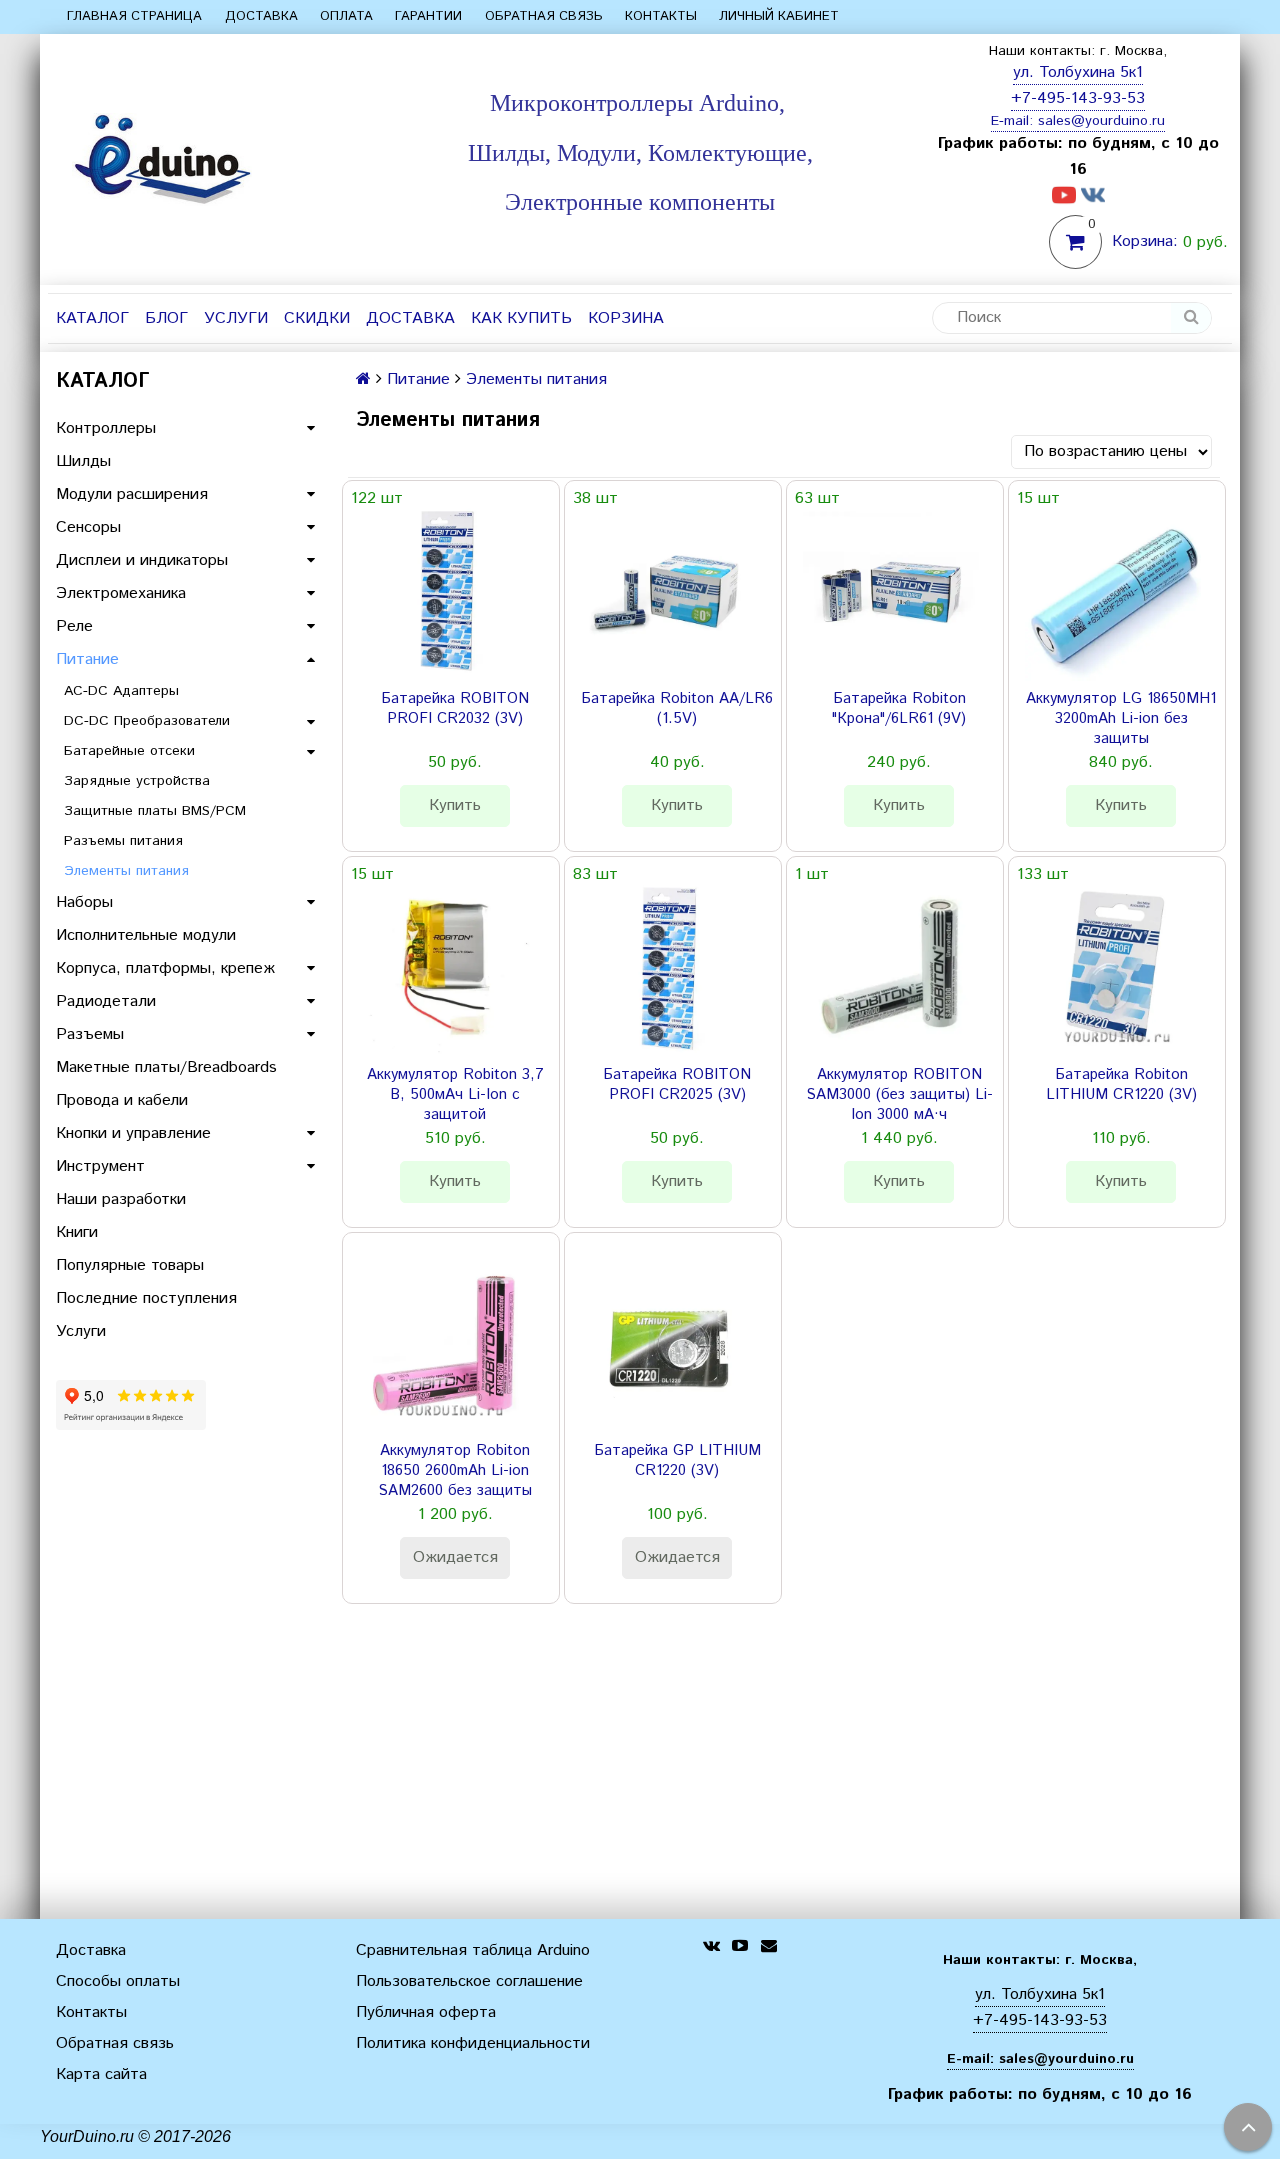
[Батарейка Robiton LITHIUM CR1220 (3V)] (1113, 969)
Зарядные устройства (137, 781)
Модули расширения (132, 494)
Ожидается (455, 1557)
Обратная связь (544, 16)
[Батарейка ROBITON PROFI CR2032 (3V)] (447, 593)
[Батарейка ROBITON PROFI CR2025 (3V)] (669, 969)
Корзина (626, 318)
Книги (77, 1232)
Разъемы (90, 1034)
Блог (166, 318)
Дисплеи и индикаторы (142, 560)
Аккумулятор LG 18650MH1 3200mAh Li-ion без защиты (1121, 719)
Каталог (92, 318)
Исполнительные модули (146, 935)
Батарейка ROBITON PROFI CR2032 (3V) (455, 709)
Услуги (236, 318)
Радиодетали (106, 1001)
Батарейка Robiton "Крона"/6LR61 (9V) (899, 709)
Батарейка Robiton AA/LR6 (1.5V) (677, 709)
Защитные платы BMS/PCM (155, 811)
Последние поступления (146, 1298)
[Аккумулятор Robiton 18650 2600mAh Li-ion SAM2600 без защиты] (447, 1345)
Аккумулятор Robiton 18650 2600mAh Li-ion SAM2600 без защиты (455, 1471)
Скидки (317, 318)
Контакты (661, 16)
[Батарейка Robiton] (891, 593)
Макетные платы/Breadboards (166, 1067)
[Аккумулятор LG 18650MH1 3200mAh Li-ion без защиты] (1113, 593)
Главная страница (134, 16)
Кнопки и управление (133, 1133)
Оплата (346, 16)
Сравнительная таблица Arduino (473, 1950)
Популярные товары (130, 1265)
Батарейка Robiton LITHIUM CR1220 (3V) (1121, 1085)
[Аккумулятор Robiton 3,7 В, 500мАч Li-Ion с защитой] (447, 969)
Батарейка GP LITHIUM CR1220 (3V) (677, 1461)
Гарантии (428, 16)
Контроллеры (106, 428)
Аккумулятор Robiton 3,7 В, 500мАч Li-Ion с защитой (455, 1095)
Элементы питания (126, 871)
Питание (87, 659)
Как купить (521, 318)
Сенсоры (88, 527)
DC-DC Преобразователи (147, 721)
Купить (455, 805)
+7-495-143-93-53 (1078, 98)
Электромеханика (121, 593)
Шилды (83, 461)
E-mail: (1014, 121)
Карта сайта (101, 2074)
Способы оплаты (118, 1981)
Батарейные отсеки (129, 751)
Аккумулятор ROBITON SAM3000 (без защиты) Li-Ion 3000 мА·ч (899, 1095)
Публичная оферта (426, 2012)
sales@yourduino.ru (1101, 121)
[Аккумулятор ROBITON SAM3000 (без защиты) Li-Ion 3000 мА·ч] (891, 969)
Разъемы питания (123, 841)
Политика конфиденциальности (473, 2043)
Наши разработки (121, 1199)
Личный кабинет (779, 16)
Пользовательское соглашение (469, 1981)
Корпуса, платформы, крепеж (165, 968)
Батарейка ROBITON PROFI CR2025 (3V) (677, 1085)
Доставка (261, 16)
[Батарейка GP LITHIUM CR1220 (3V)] (669, 1345)
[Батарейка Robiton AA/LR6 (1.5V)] (669, 593)
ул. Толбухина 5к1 (1078, 72)
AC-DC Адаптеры (121, 691)
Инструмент (100, 1166)
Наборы (84, 902)
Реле (74, 626)
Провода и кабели (122, 1100)
